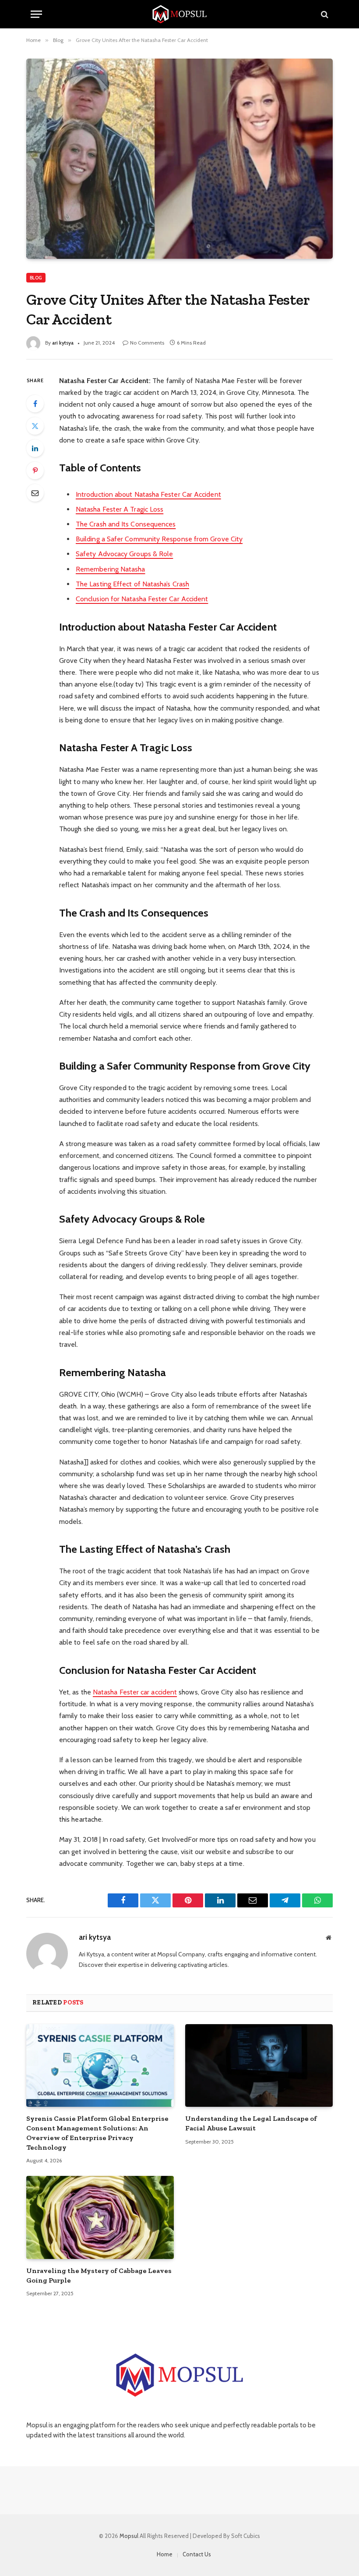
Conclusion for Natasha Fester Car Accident (142, 599)
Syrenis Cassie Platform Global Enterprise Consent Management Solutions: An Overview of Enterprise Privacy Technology (97, 2133)
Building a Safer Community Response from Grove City (159, 539)
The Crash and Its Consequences (126, 524)
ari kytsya (63, 343)
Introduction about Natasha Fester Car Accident (148, 494)
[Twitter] (35, 426)
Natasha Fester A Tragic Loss (120, 509)
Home (165, 2554)
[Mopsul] (179, 14)
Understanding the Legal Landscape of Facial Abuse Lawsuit (251, 2123)
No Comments (147, 343)
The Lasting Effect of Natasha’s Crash (132, 584)
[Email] (35, 493)
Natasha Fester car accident (135, 1692)
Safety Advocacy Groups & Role (124, 554)
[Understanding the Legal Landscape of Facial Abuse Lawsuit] (259, 2066)
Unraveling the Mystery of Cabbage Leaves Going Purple (99, 2275)
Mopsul (130, 2536)
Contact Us (197, 2554)
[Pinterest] (35, 471)
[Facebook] (35, 404)
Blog (36, 278)
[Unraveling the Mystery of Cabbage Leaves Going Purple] (100, 2217)
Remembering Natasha (111, 569)
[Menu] (36, 14)
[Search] (324, 14)
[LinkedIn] (35, 448)
